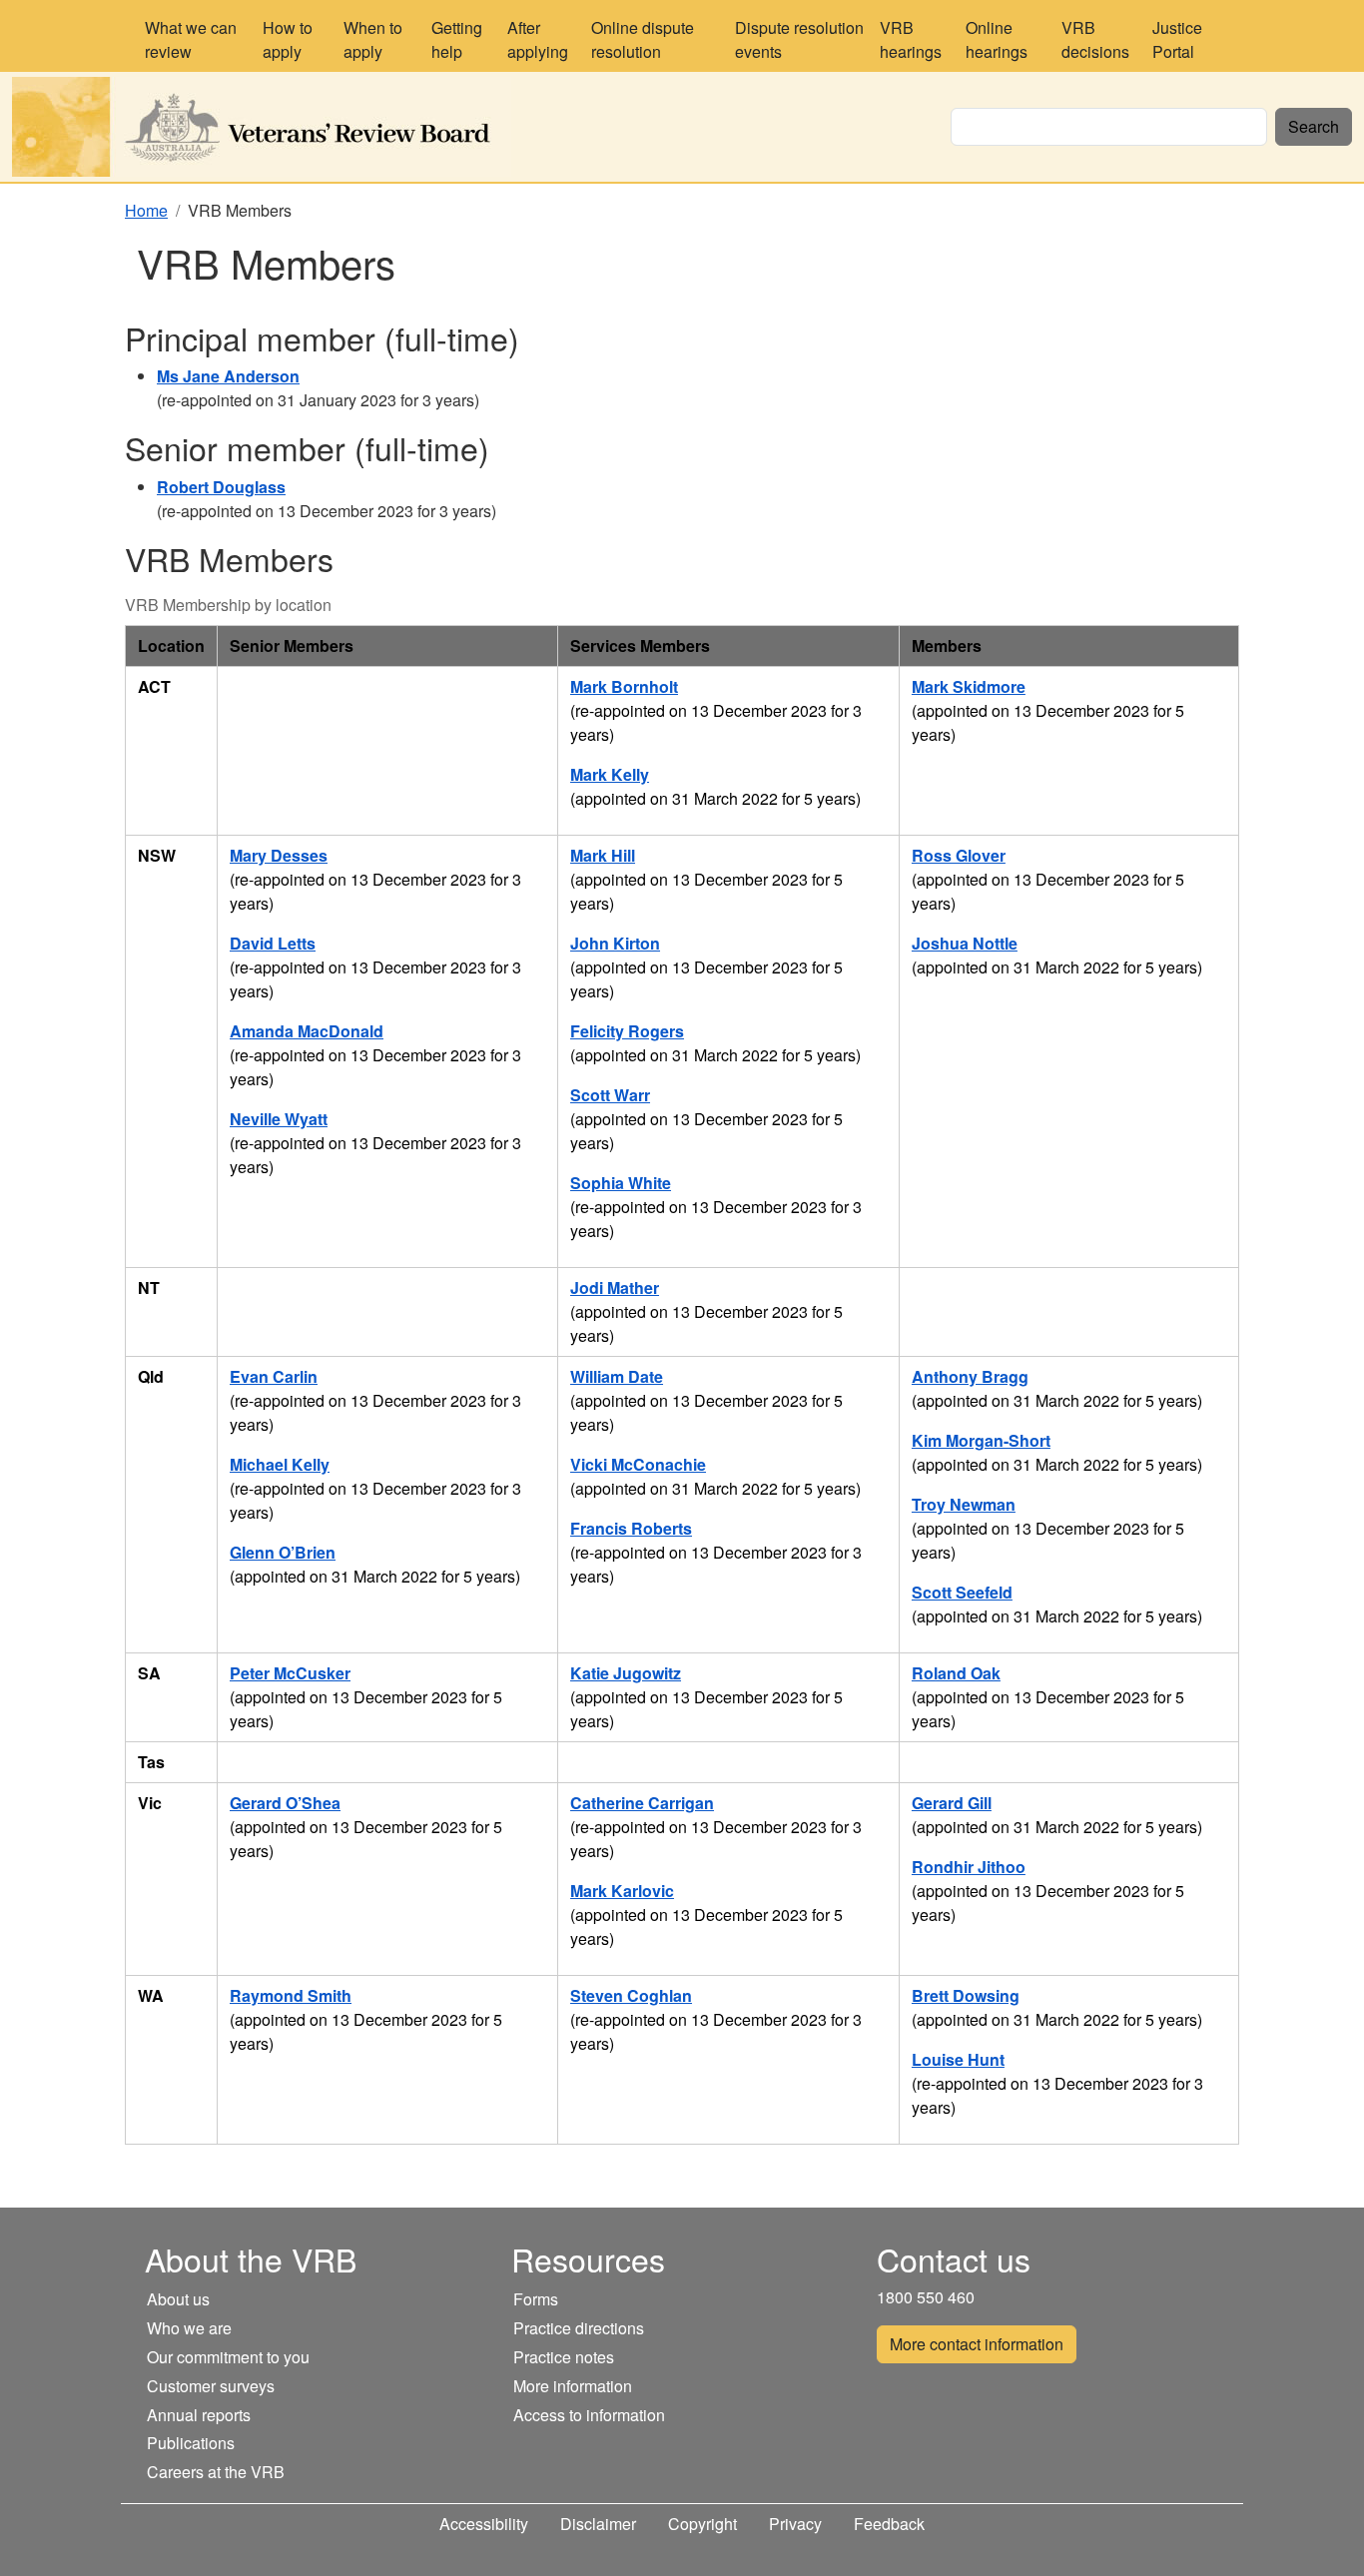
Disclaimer (598, 2524)
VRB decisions (1095, 39)
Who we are (189, 2328)
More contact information (977, 2344)
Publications (191, 2443)
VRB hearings (911, 39)
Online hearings (997, 39)
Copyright (702, 2524)
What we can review (191, 39)
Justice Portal (1177, 39)
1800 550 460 (926, 2297)
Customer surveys (211, 2386)
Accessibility (484, 2524)
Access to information (589, 2415)
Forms (536, 2299)
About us (178, 2299)
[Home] (270, 127)
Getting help (457, 39)
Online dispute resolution (643, 39)
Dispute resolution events (799, 39)
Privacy (795, 2524)
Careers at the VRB (216, 2472)
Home (146, 210)
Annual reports (199, 2415)
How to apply (288, 39)
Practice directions (579, 2328)
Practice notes (564, 2357)
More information (573, 2386)
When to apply (373, 39)
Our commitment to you (228, 2357)
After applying (538, 39)
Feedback (889, 2524)
